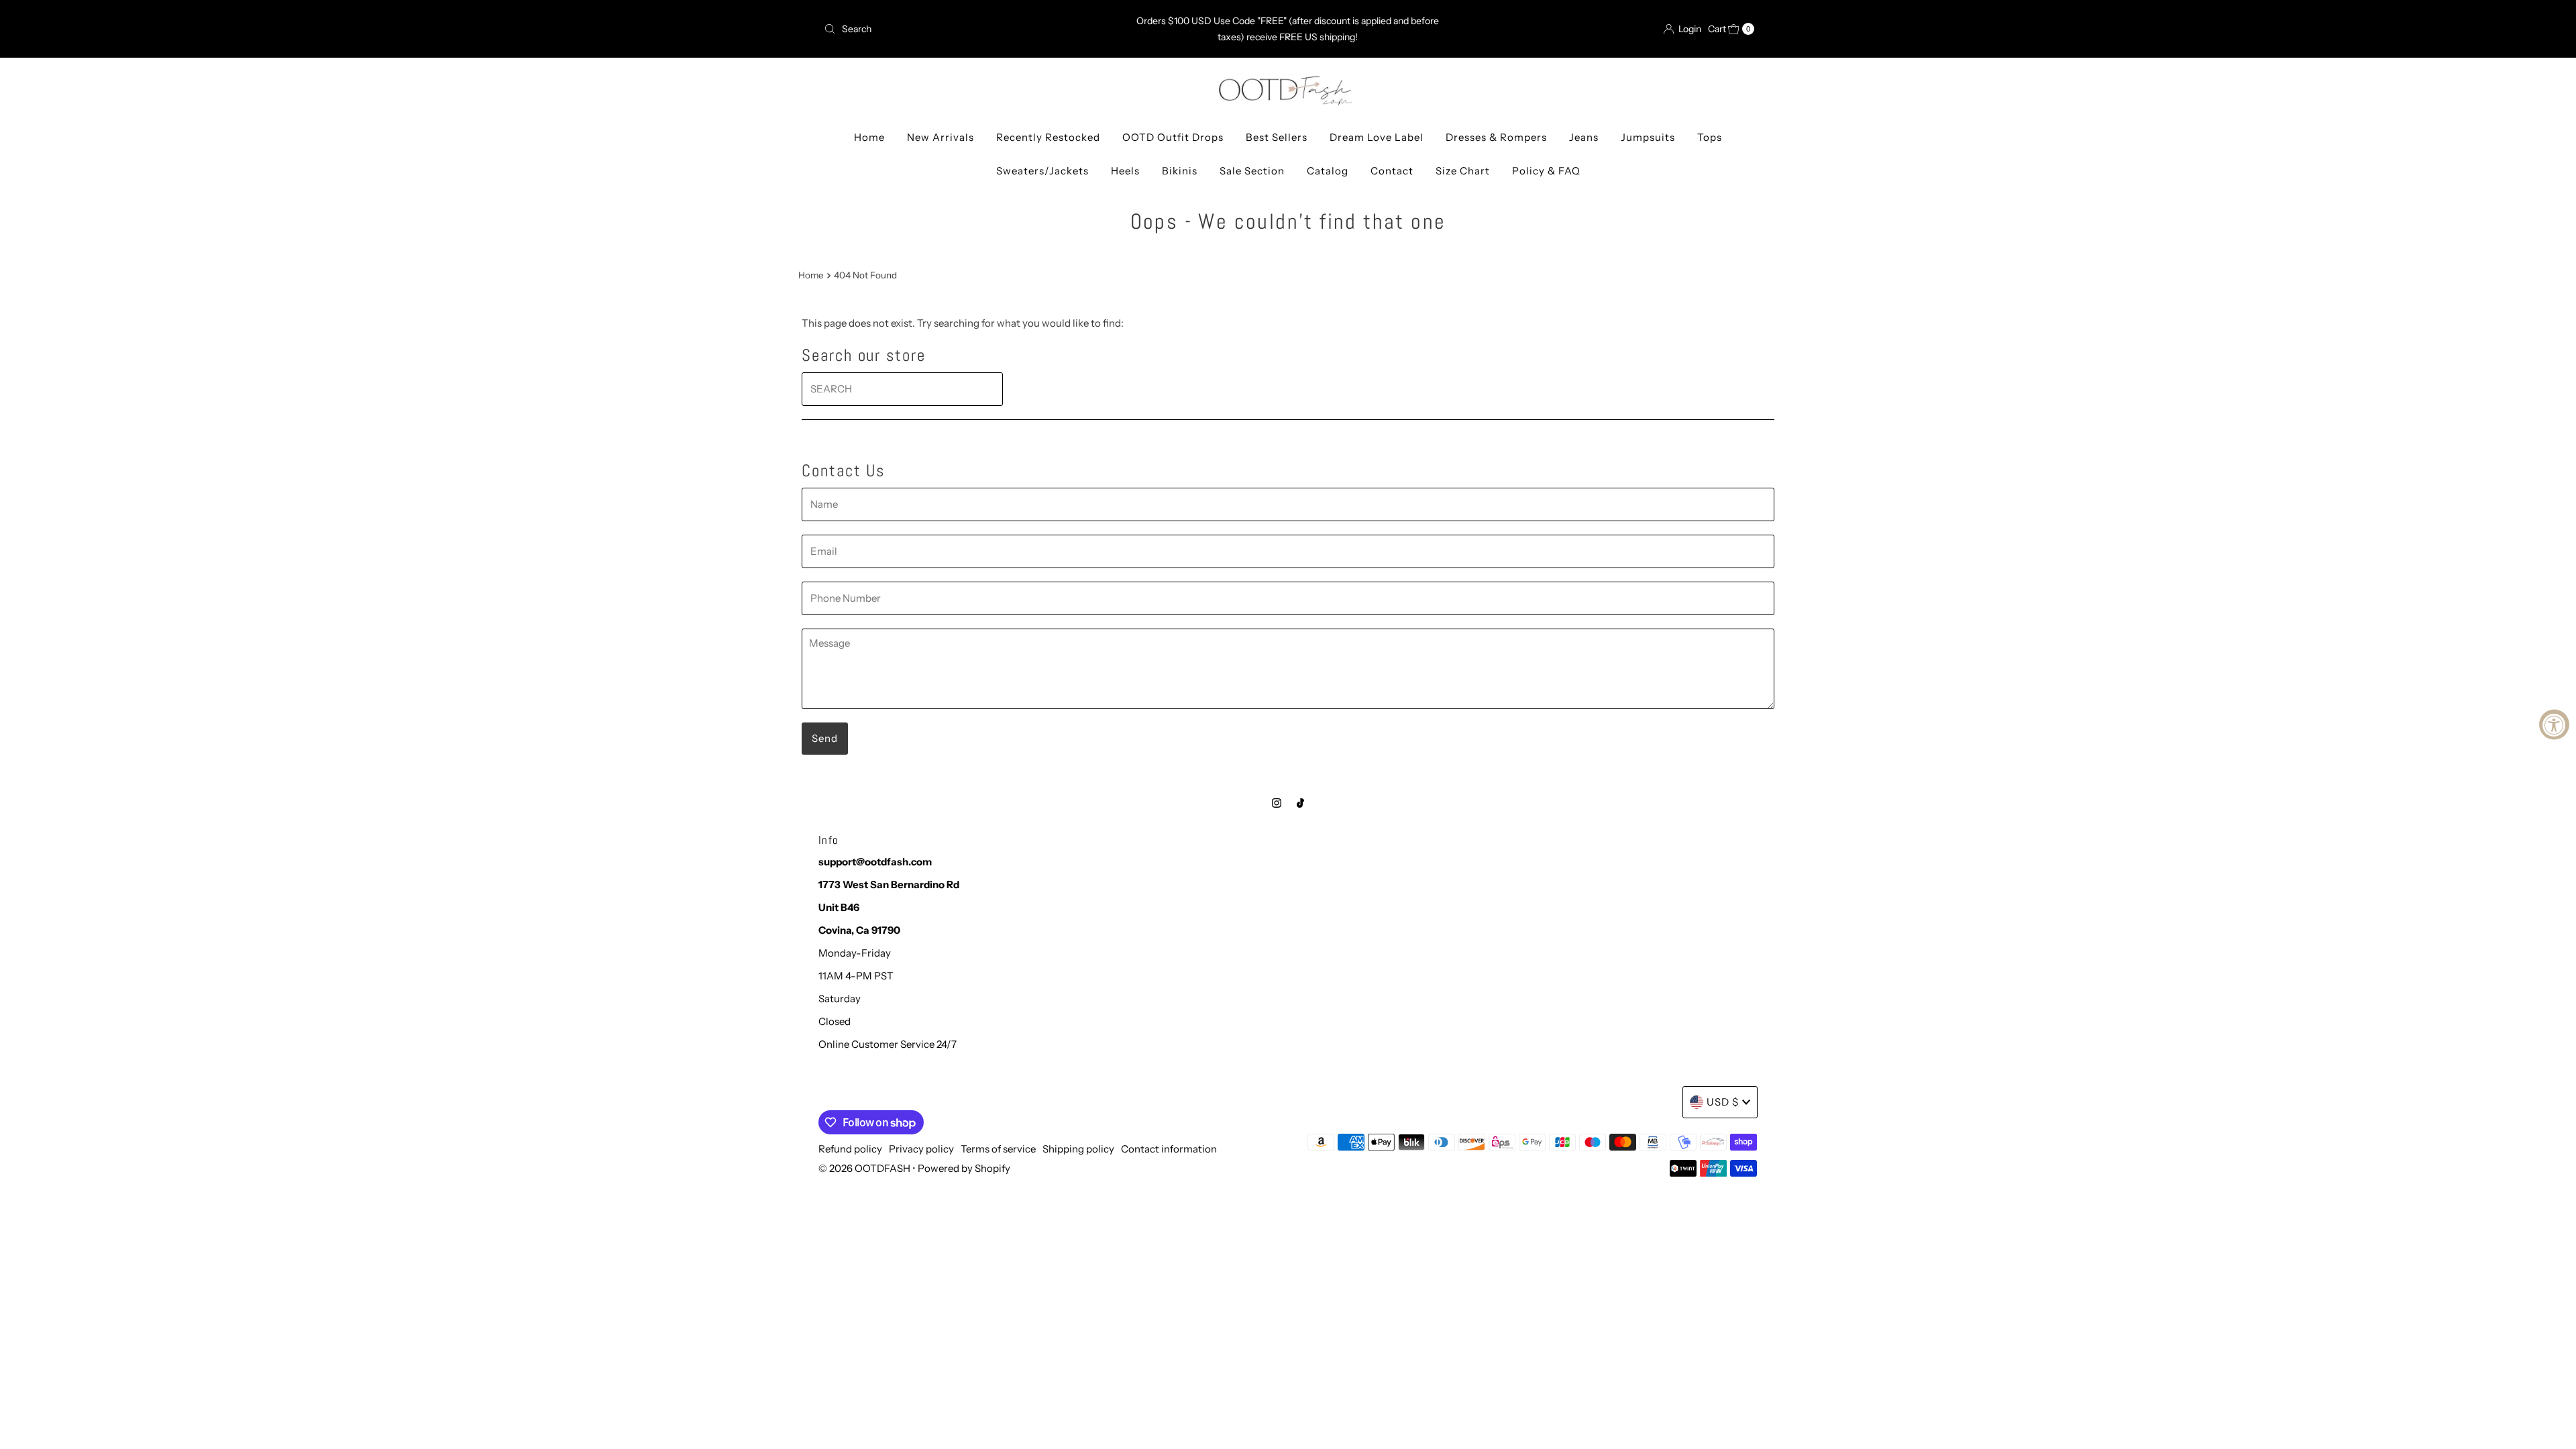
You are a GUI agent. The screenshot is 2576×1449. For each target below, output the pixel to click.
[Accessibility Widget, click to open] (2554, 725)
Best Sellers (1277, 137)
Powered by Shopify (964, 1168)
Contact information (1169, 1149)
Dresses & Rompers (1496, 137)
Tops (1710, 137)
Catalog (1328, 171)
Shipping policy (1078, 1149)
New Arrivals (941, 137)
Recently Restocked (1048, 137)
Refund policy (850, 1149)
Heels (1125, 171)
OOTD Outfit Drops (1173, 137)
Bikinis (1180, 171)
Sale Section (1252, 171)
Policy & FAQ (1546, 171)
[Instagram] (1277, 803)
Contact (1392, 171)
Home (869, 137)
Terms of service (998, 1149)
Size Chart (1463, 171)
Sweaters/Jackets (1042, 171)
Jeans (1584, 137)
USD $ (1723, 1102)
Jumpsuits (1648, 137)
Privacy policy (921, 1149)
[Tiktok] (1300, 803)
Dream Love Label (1377, 137)
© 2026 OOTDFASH (864, 1168)
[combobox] (971, 29)
